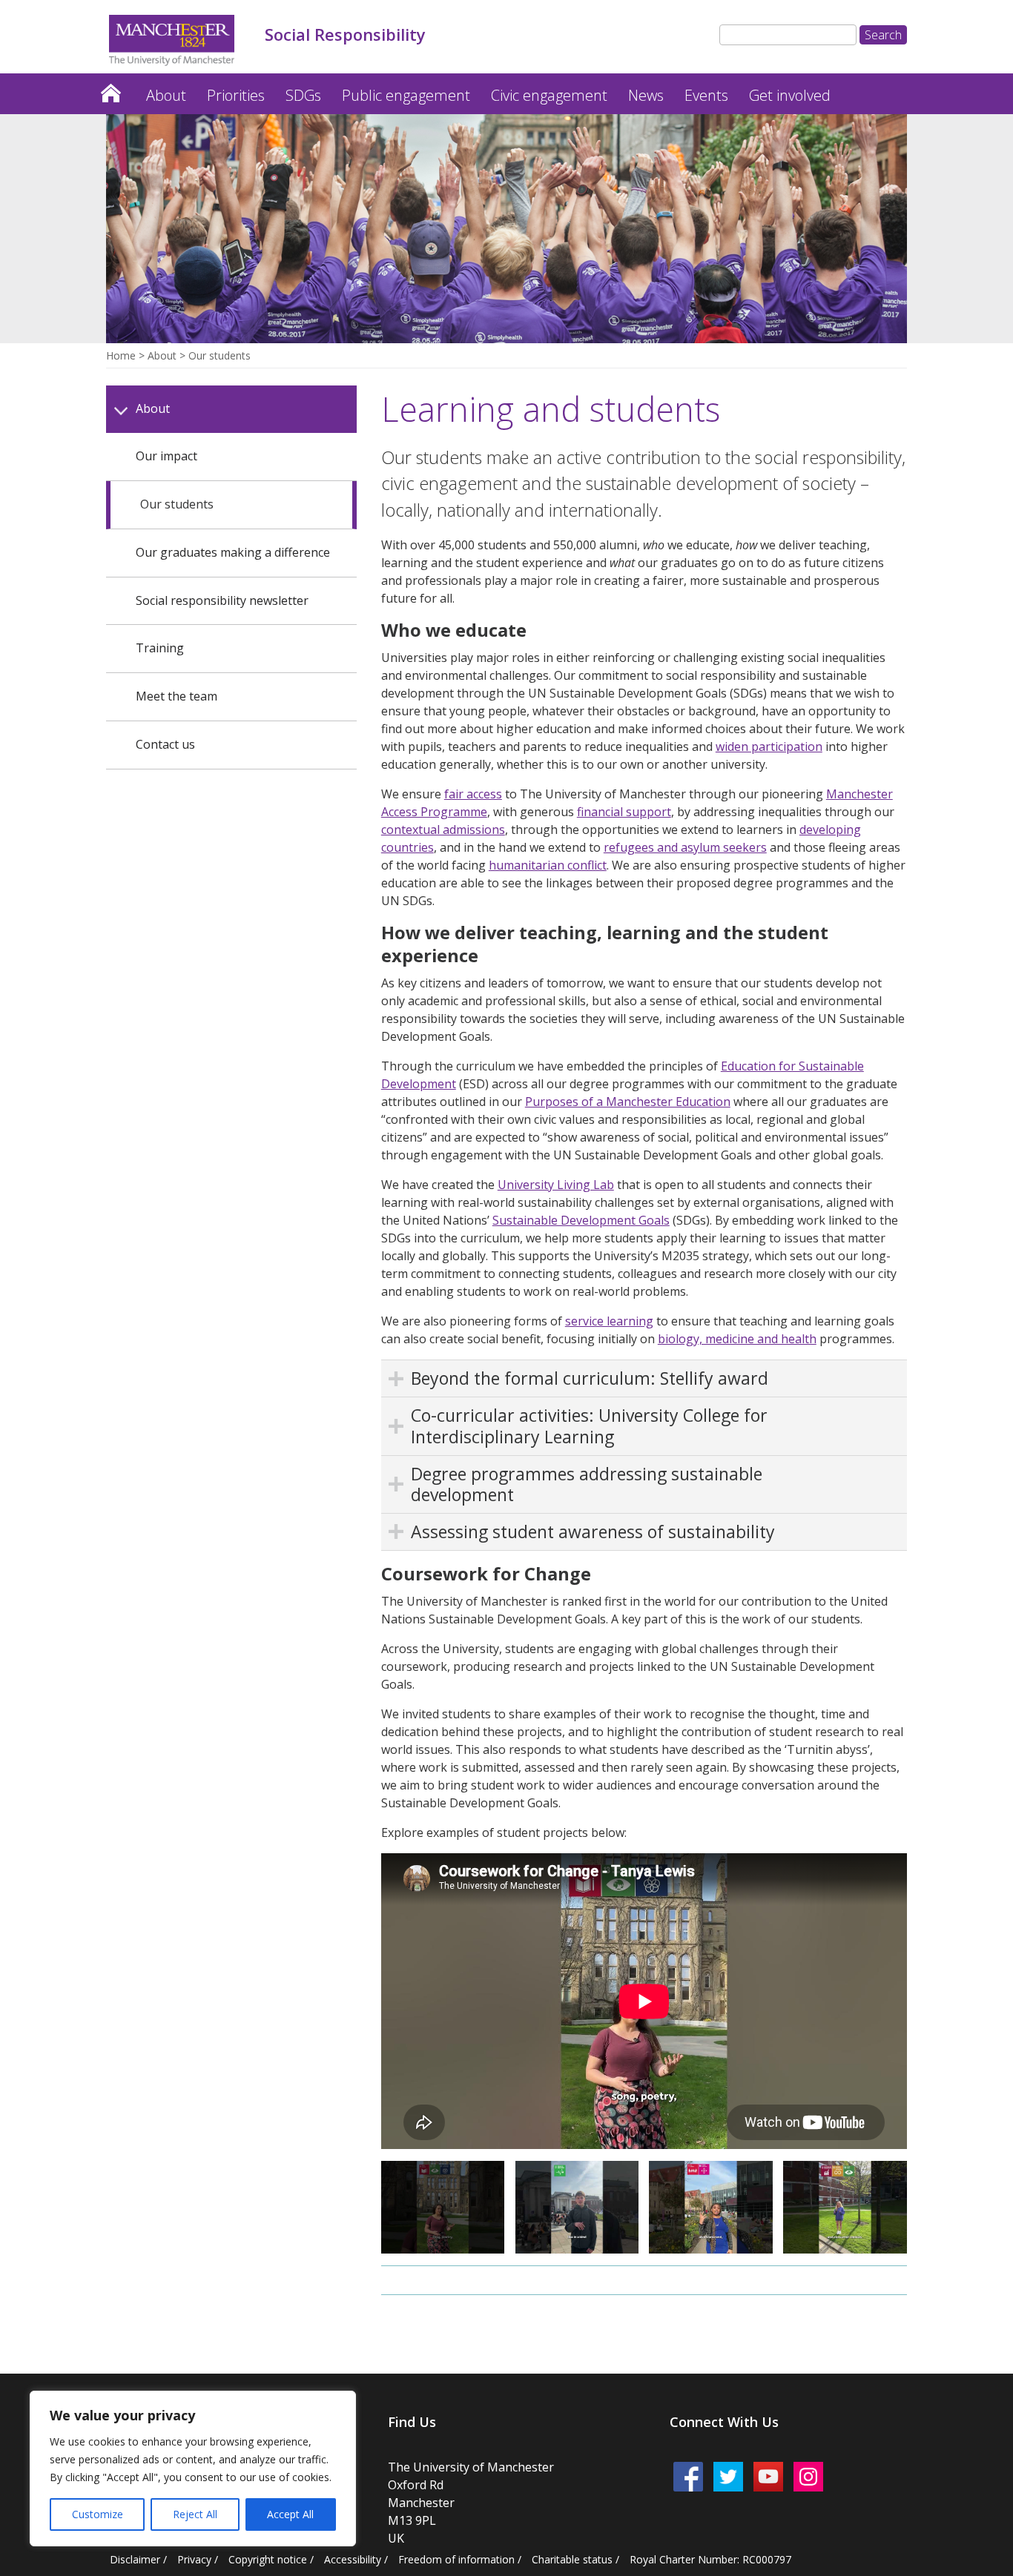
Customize (98, 2514)
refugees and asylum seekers (685, 847)
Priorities (236, 95)
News (646, 95)
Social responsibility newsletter (222, 600)
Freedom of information (456, 2559)
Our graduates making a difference (233, 552)
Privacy (194, 2559)
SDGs (303, 95)
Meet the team (176, 696)
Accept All (290, 2514)
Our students (177, 504)
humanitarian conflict (548, 865)
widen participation (769, 746)
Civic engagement (549, 95)
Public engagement (406, 95)
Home (110, 89)
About (166, 95)
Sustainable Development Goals (581, 1220)
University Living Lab (556, 1185)
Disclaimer (135, 2559)
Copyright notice (268, 2559)
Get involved (790, 95)
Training (160, 648)
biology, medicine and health (737, 1339)
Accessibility (353, 2559)
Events (706, 95)
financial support (624, 812)
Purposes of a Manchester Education (628, 1102)
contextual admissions (443, 830)
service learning (609, 1321)
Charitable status (572, 2559)
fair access (473, 794)
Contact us (165, 744)
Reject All (195, 2514)
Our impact (166, 456)
